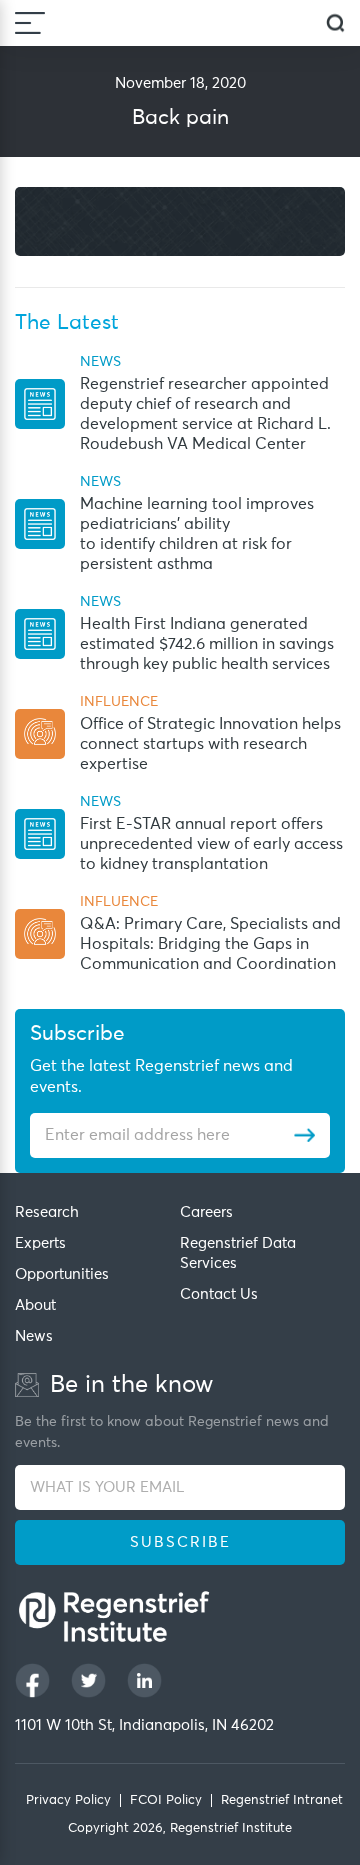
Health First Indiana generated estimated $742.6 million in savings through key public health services (207, 644)
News (34, 1336)
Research (47, 1212)
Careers (206, 1212)
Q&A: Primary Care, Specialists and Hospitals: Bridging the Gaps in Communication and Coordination (210, 944)
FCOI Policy (166, 1800)
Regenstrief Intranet (282, 1800)
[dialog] (335, 23)
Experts (40, 1243)
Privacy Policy (68, 1800)
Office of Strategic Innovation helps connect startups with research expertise (210, 744)
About (35, 1305)
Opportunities (62, 1274)
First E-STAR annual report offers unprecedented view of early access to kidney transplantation (211, 844)
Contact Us (219, 1294)
